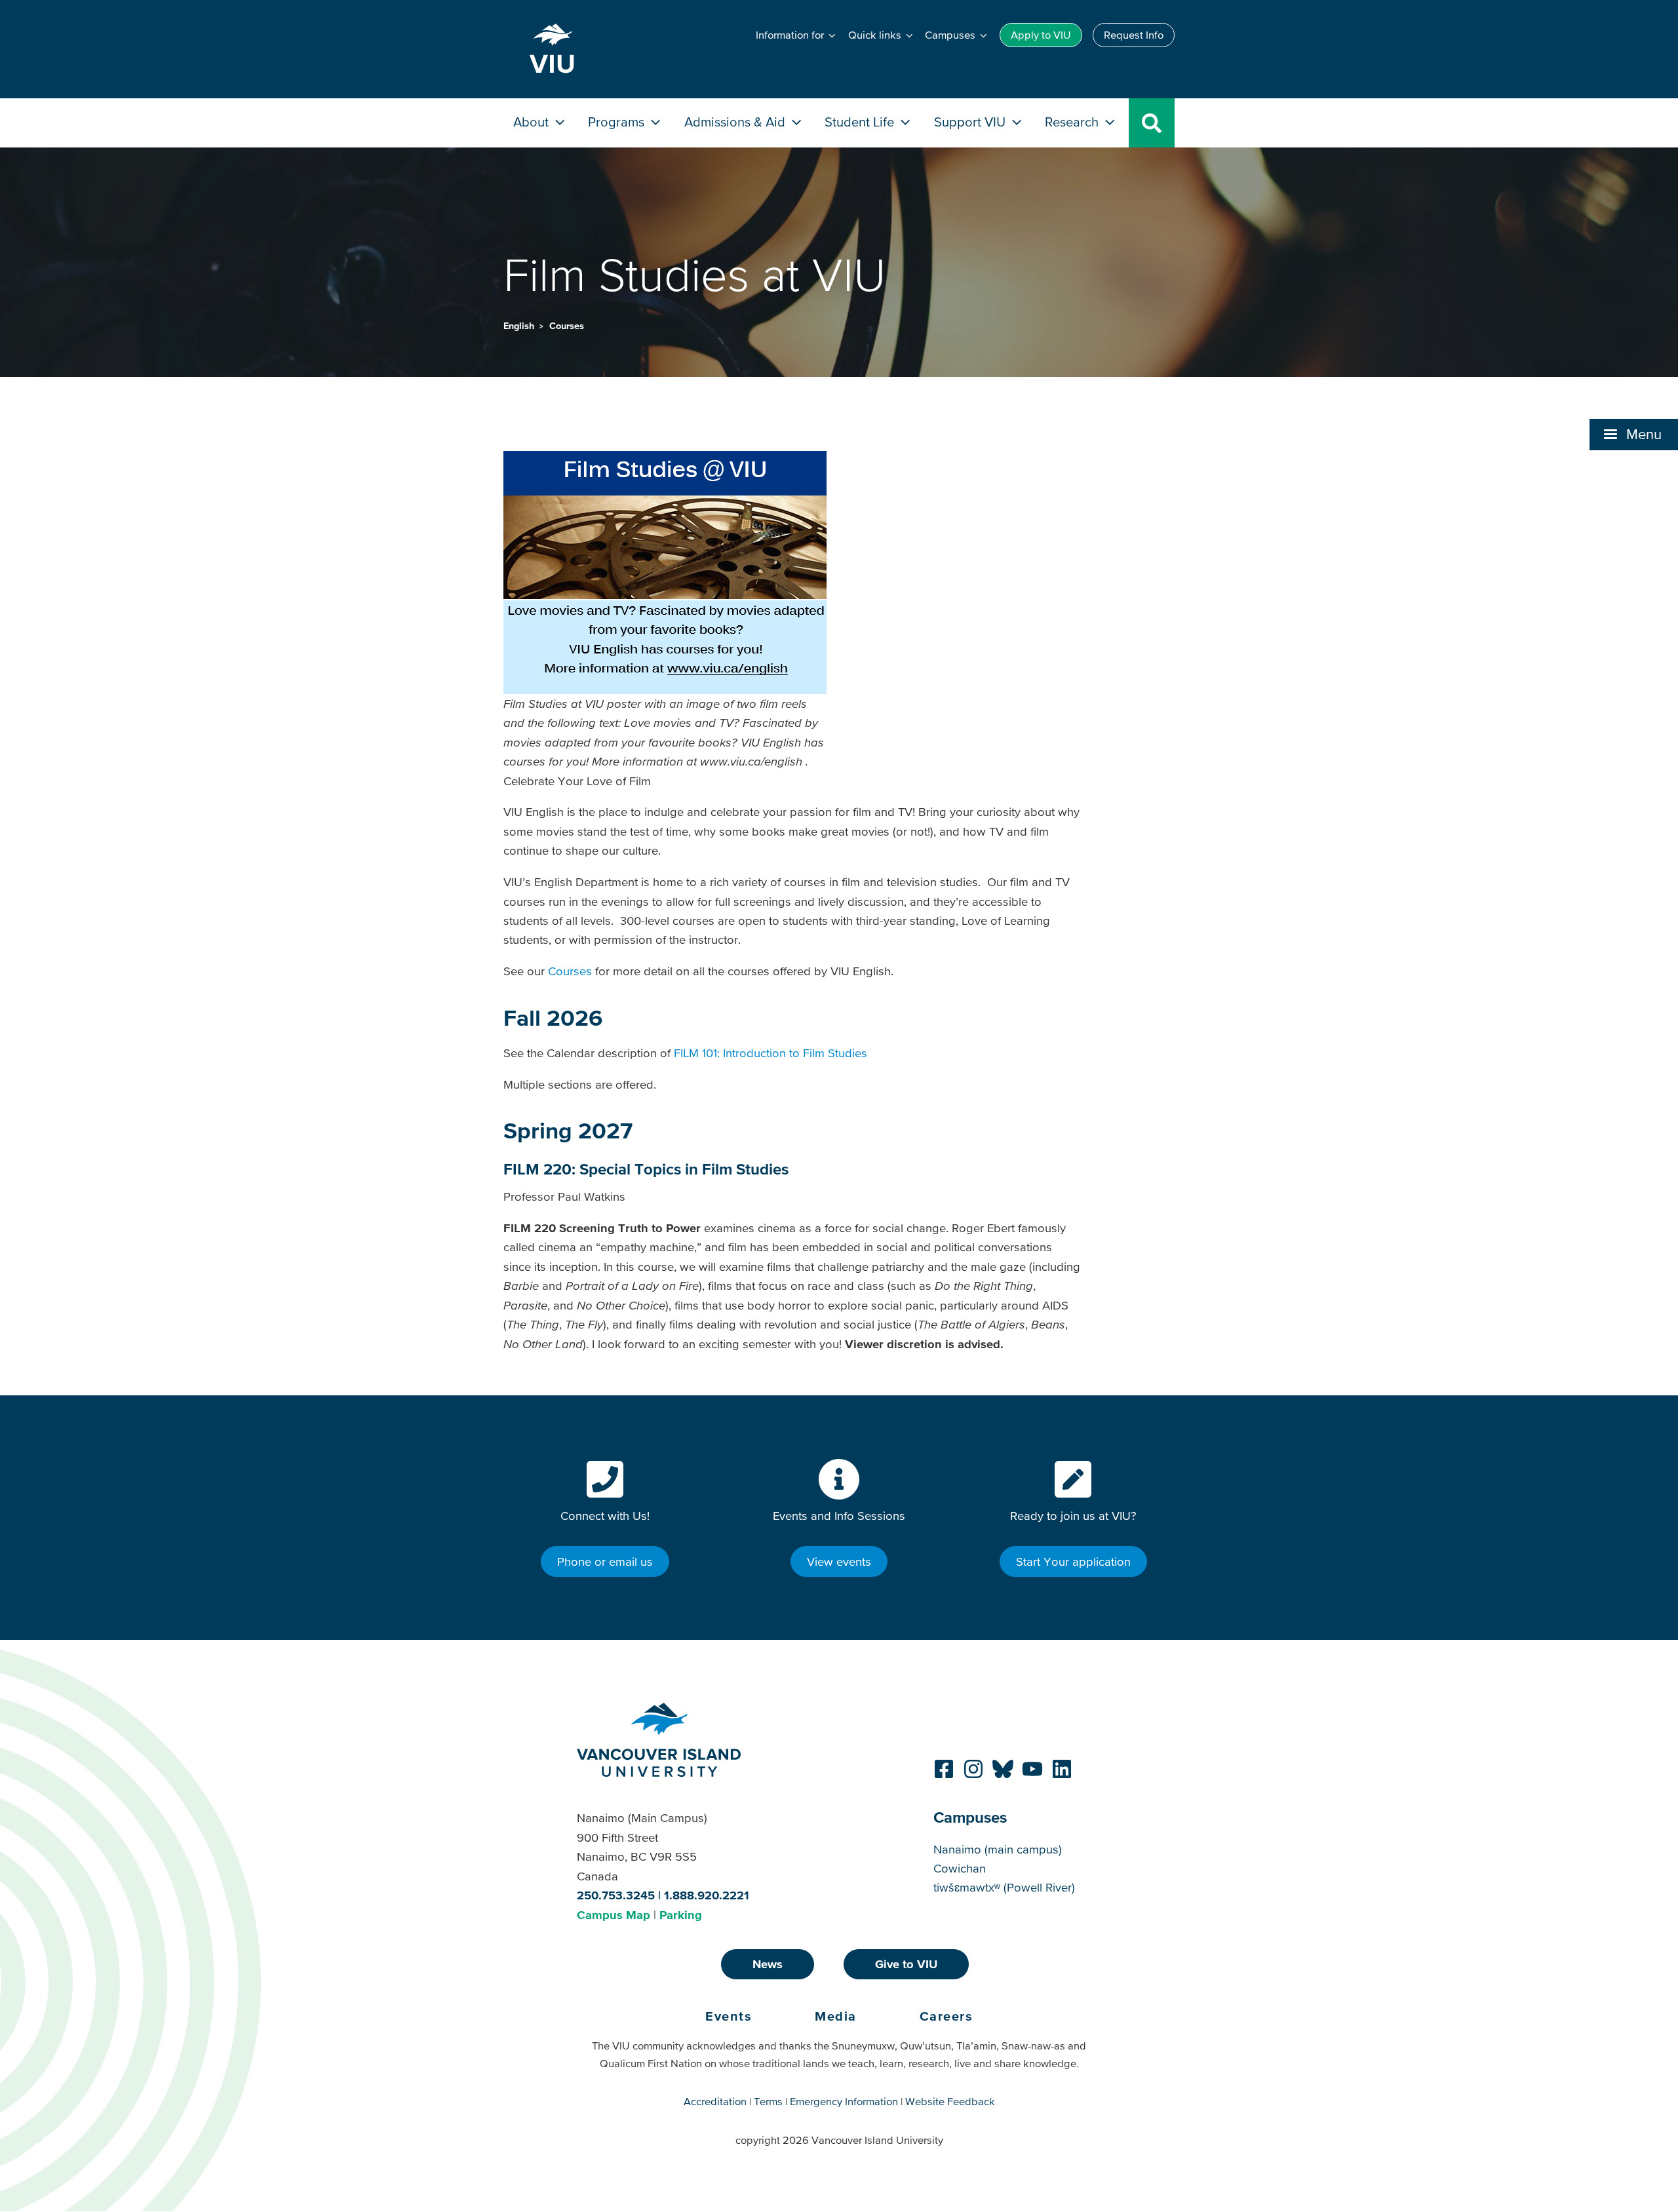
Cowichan (960, 1868)
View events (839, 1562)
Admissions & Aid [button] (736, 122)
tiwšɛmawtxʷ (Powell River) (1004, 1887)
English (520, 326)
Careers (946, 2016)
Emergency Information (844, 2101)
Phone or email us (605, 1562)
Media (836, 2016)
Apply (1041, 35)
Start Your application (1073, 1562)
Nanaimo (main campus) (998, 1849)
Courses (567, 326)
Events (729, 2016)
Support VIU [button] (971, 122)
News (768, 1964)
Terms (768, 2101)
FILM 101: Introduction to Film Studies (771, 1053)
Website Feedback (950, 2101)
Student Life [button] (861, 122)
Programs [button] (618, 122)
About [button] (533, 122)
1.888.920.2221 (707, 1895)
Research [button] (1073, 122)
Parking (681, 1915)
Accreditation (715, 2101)
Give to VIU (906, 1964)
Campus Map (614, 1915)
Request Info (1134, 35)
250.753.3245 (616, 1895)
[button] (1634, 435)
